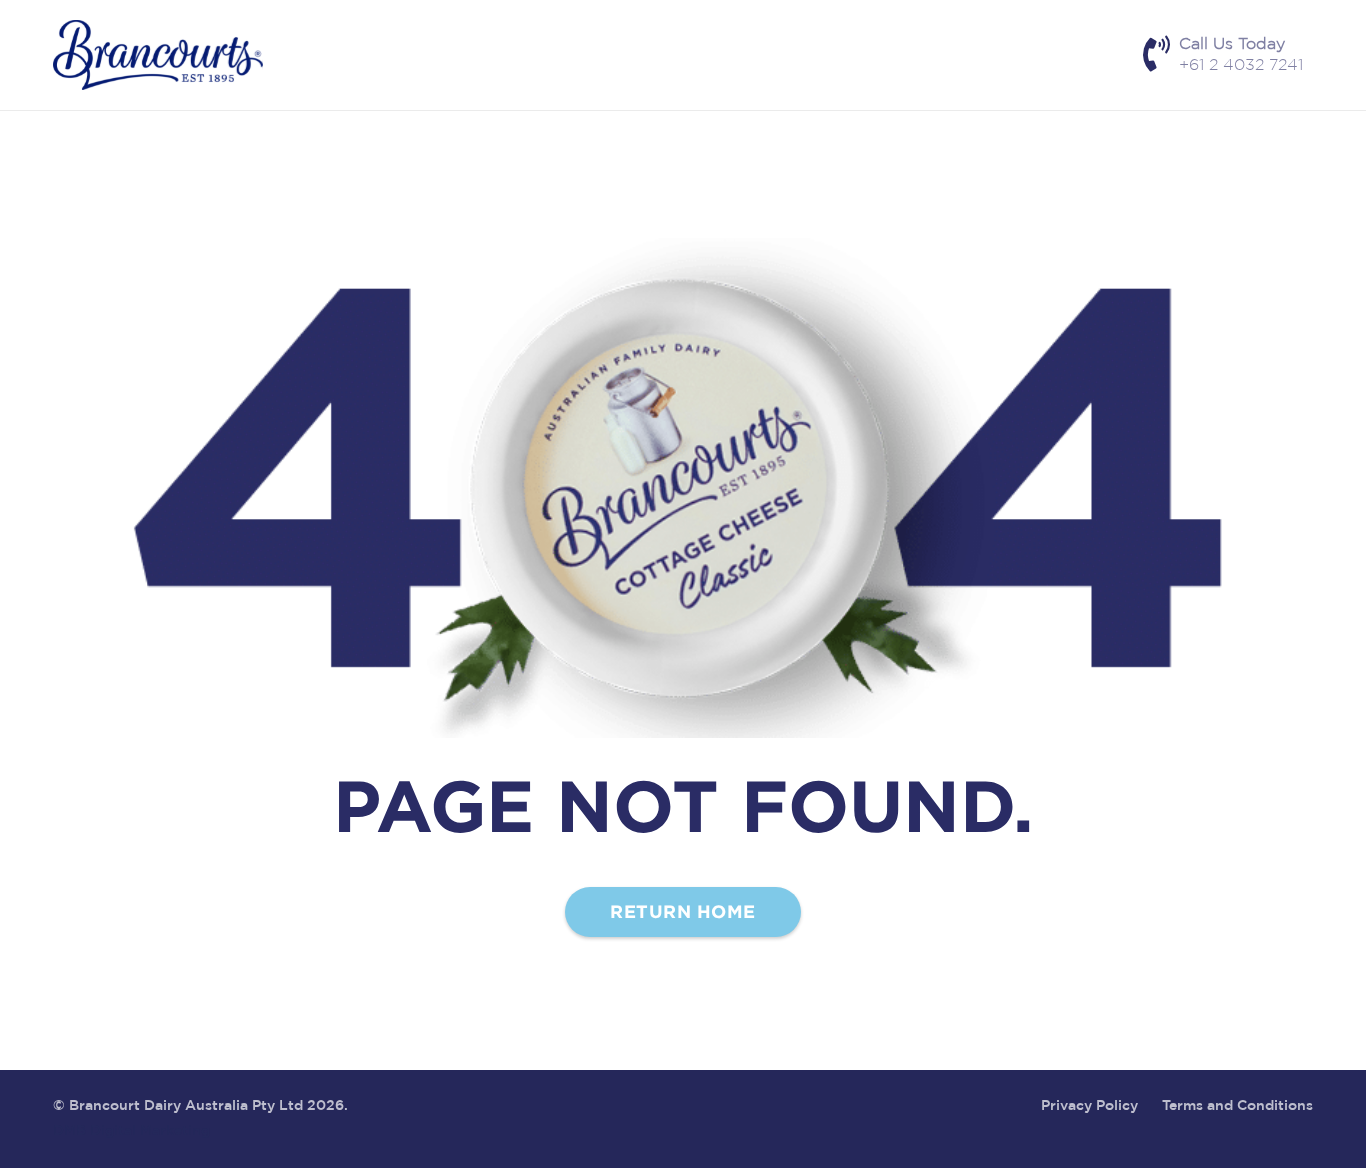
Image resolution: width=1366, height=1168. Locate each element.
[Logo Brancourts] (158, 55)
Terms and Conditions (1237, 1106)
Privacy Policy (1089, 1106)
